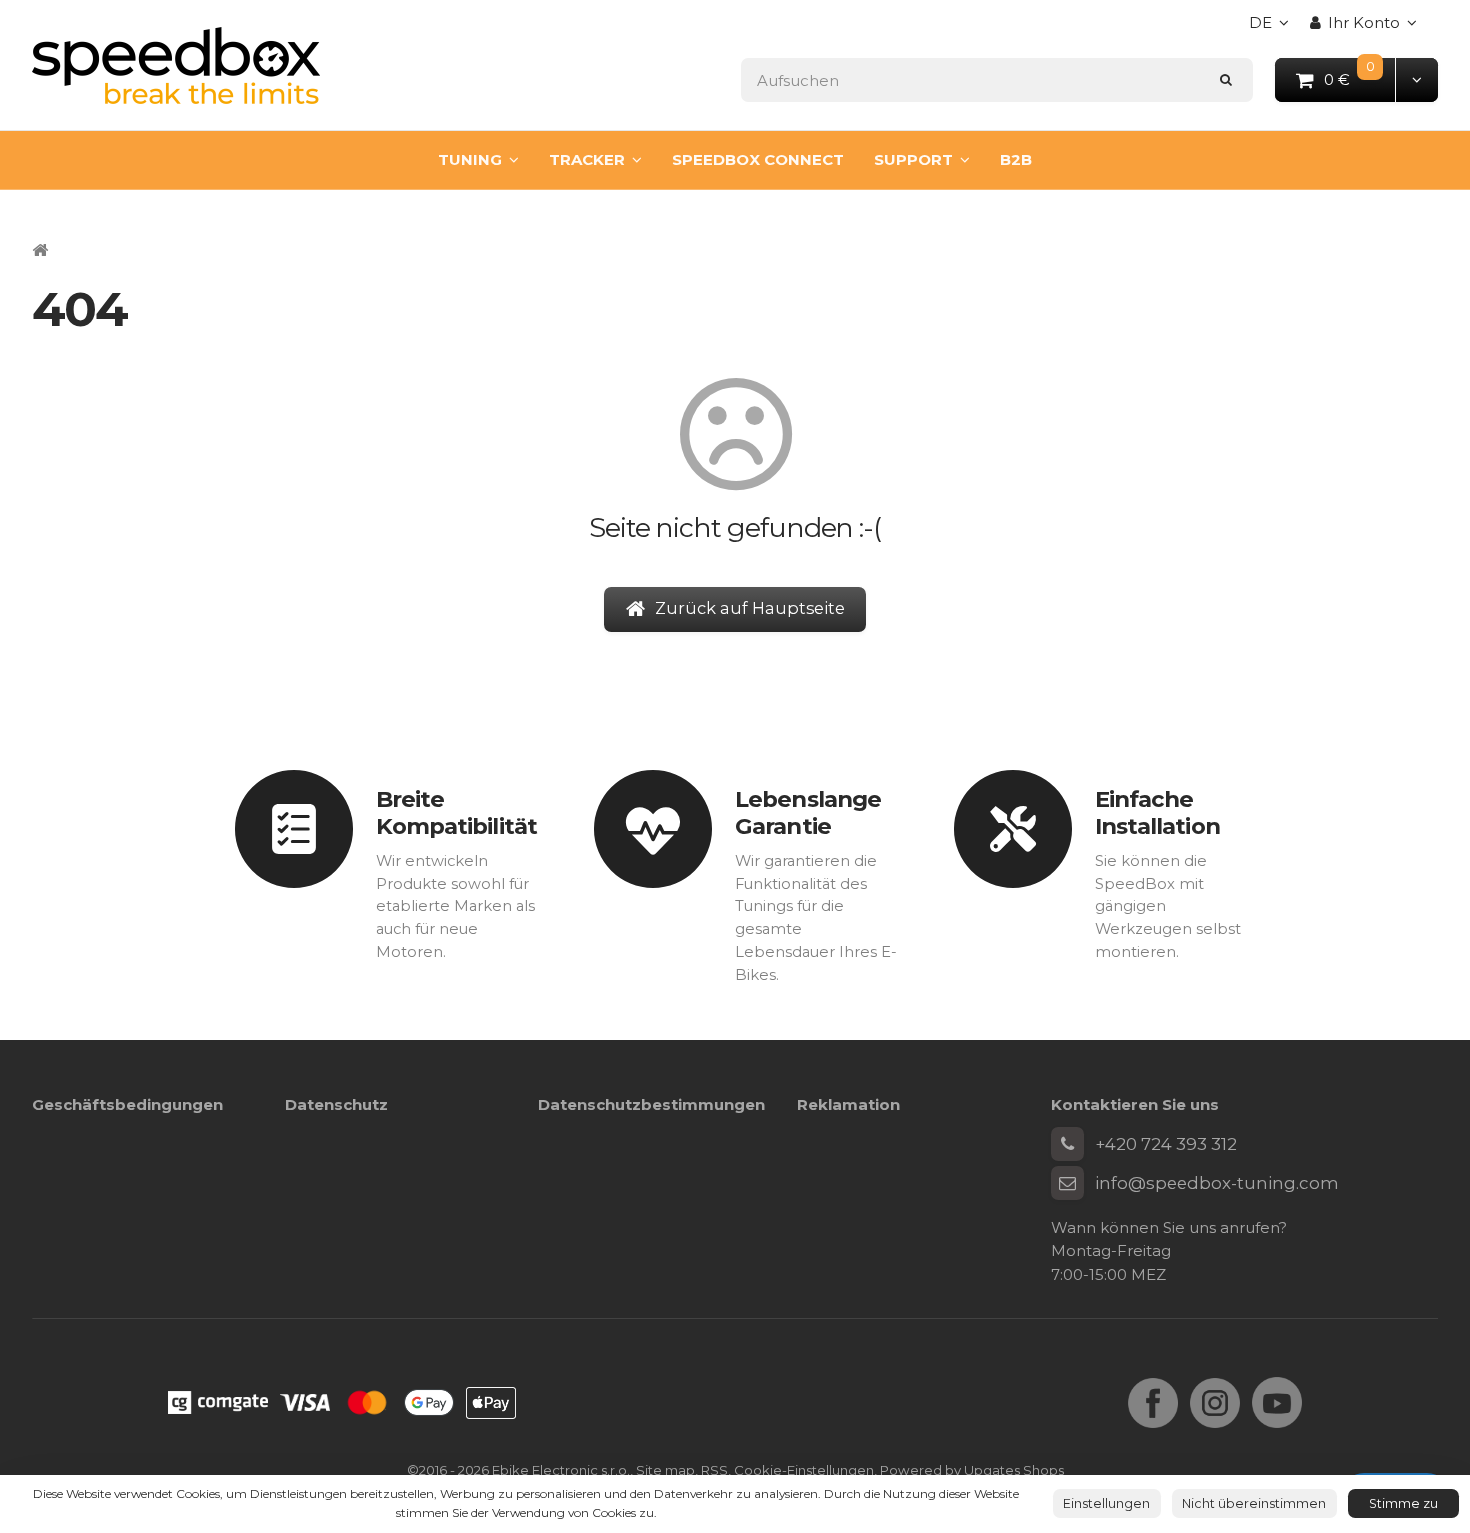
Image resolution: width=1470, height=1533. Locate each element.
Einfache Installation (1157, 812)
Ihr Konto (1364, 22)
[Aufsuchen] (1226, 79)
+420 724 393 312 (1166, 1144)
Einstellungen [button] (1106, 1503)
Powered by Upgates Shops (972, 1470)
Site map (665, 1470)
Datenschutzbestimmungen (651, 1104)
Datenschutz (336, 1104)
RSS (714, 1470)
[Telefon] (1068, 1144)
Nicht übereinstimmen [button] (1254, 1503)
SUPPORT (913, 159)
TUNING (470, 159)
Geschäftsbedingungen (127, 1104)
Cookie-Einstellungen (804, 1470)
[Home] (176, 65)
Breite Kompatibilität (456, 812)
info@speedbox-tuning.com (1217, 1183)
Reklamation (848, 1104)
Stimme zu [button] (1403, 1503)
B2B (1016, 159)
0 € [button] (1360, 78)
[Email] (1068, 1183)
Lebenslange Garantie (808, 812)
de (1274, 28)
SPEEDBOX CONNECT (758, 159)
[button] (1416, 79)
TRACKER (587, 159)
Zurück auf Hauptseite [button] (750, 608)
